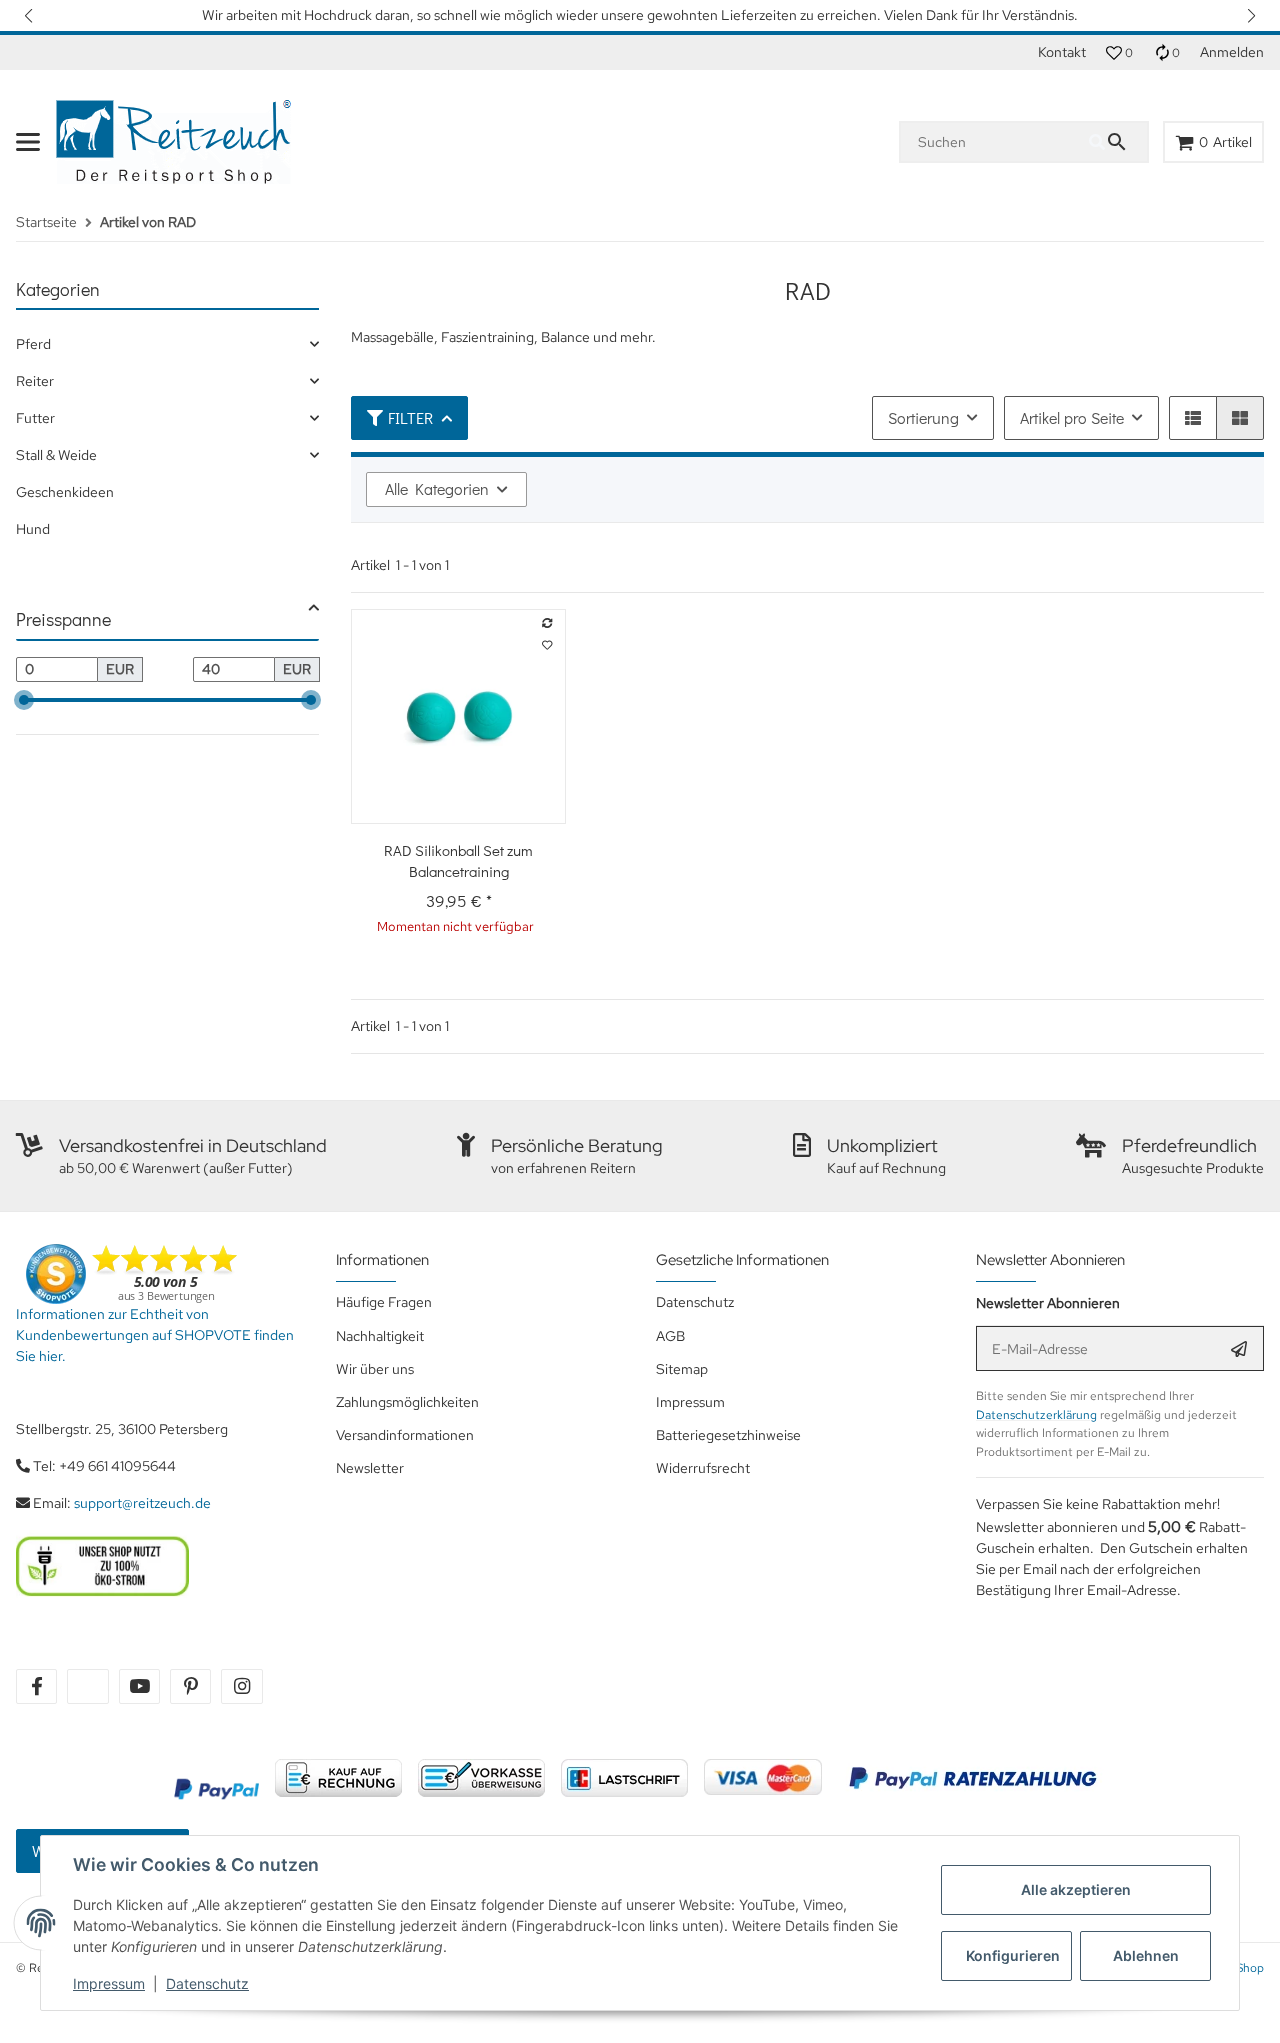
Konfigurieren (1013, 1955)
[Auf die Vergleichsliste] (548, 624)
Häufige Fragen (384, 1302)
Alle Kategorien (437, 488)
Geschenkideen (65, 492)
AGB (670, 1336)
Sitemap (682, 1369)
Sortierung (923, 417)
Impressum (109, 1983)
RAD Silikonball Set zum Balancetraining (458, 860)
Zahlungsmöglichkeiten (407, 1402)
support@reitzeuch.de (142, 1503)
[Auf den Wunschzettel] (548, 646)
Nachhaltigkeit (380, 1336)
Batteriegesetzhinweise (728, 1435)
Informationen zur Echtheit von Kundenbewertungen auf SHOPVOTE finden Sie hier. (155, 1335)
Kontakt (1062, 52)
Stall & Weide (56, 455)
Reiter (35, 381)
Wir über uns (375, 1369)
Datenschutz (207, 1983)
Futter (35, 418)
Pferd (33, 344)
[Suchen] (1118, 142)
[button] (30, 15)
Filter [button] (410, 417)
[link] (167, 344)
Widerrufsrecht (703, 1468)
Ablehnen (1146, 1955)
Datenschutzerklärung (1036, 1415)
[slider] (24, 700)
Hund (33, 529)
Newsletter (370, 1468)
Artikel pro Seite (1072, 417)
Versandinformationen (405, 1435)
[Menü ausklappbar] (28, 142)
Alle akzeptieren (1076, 1889)
